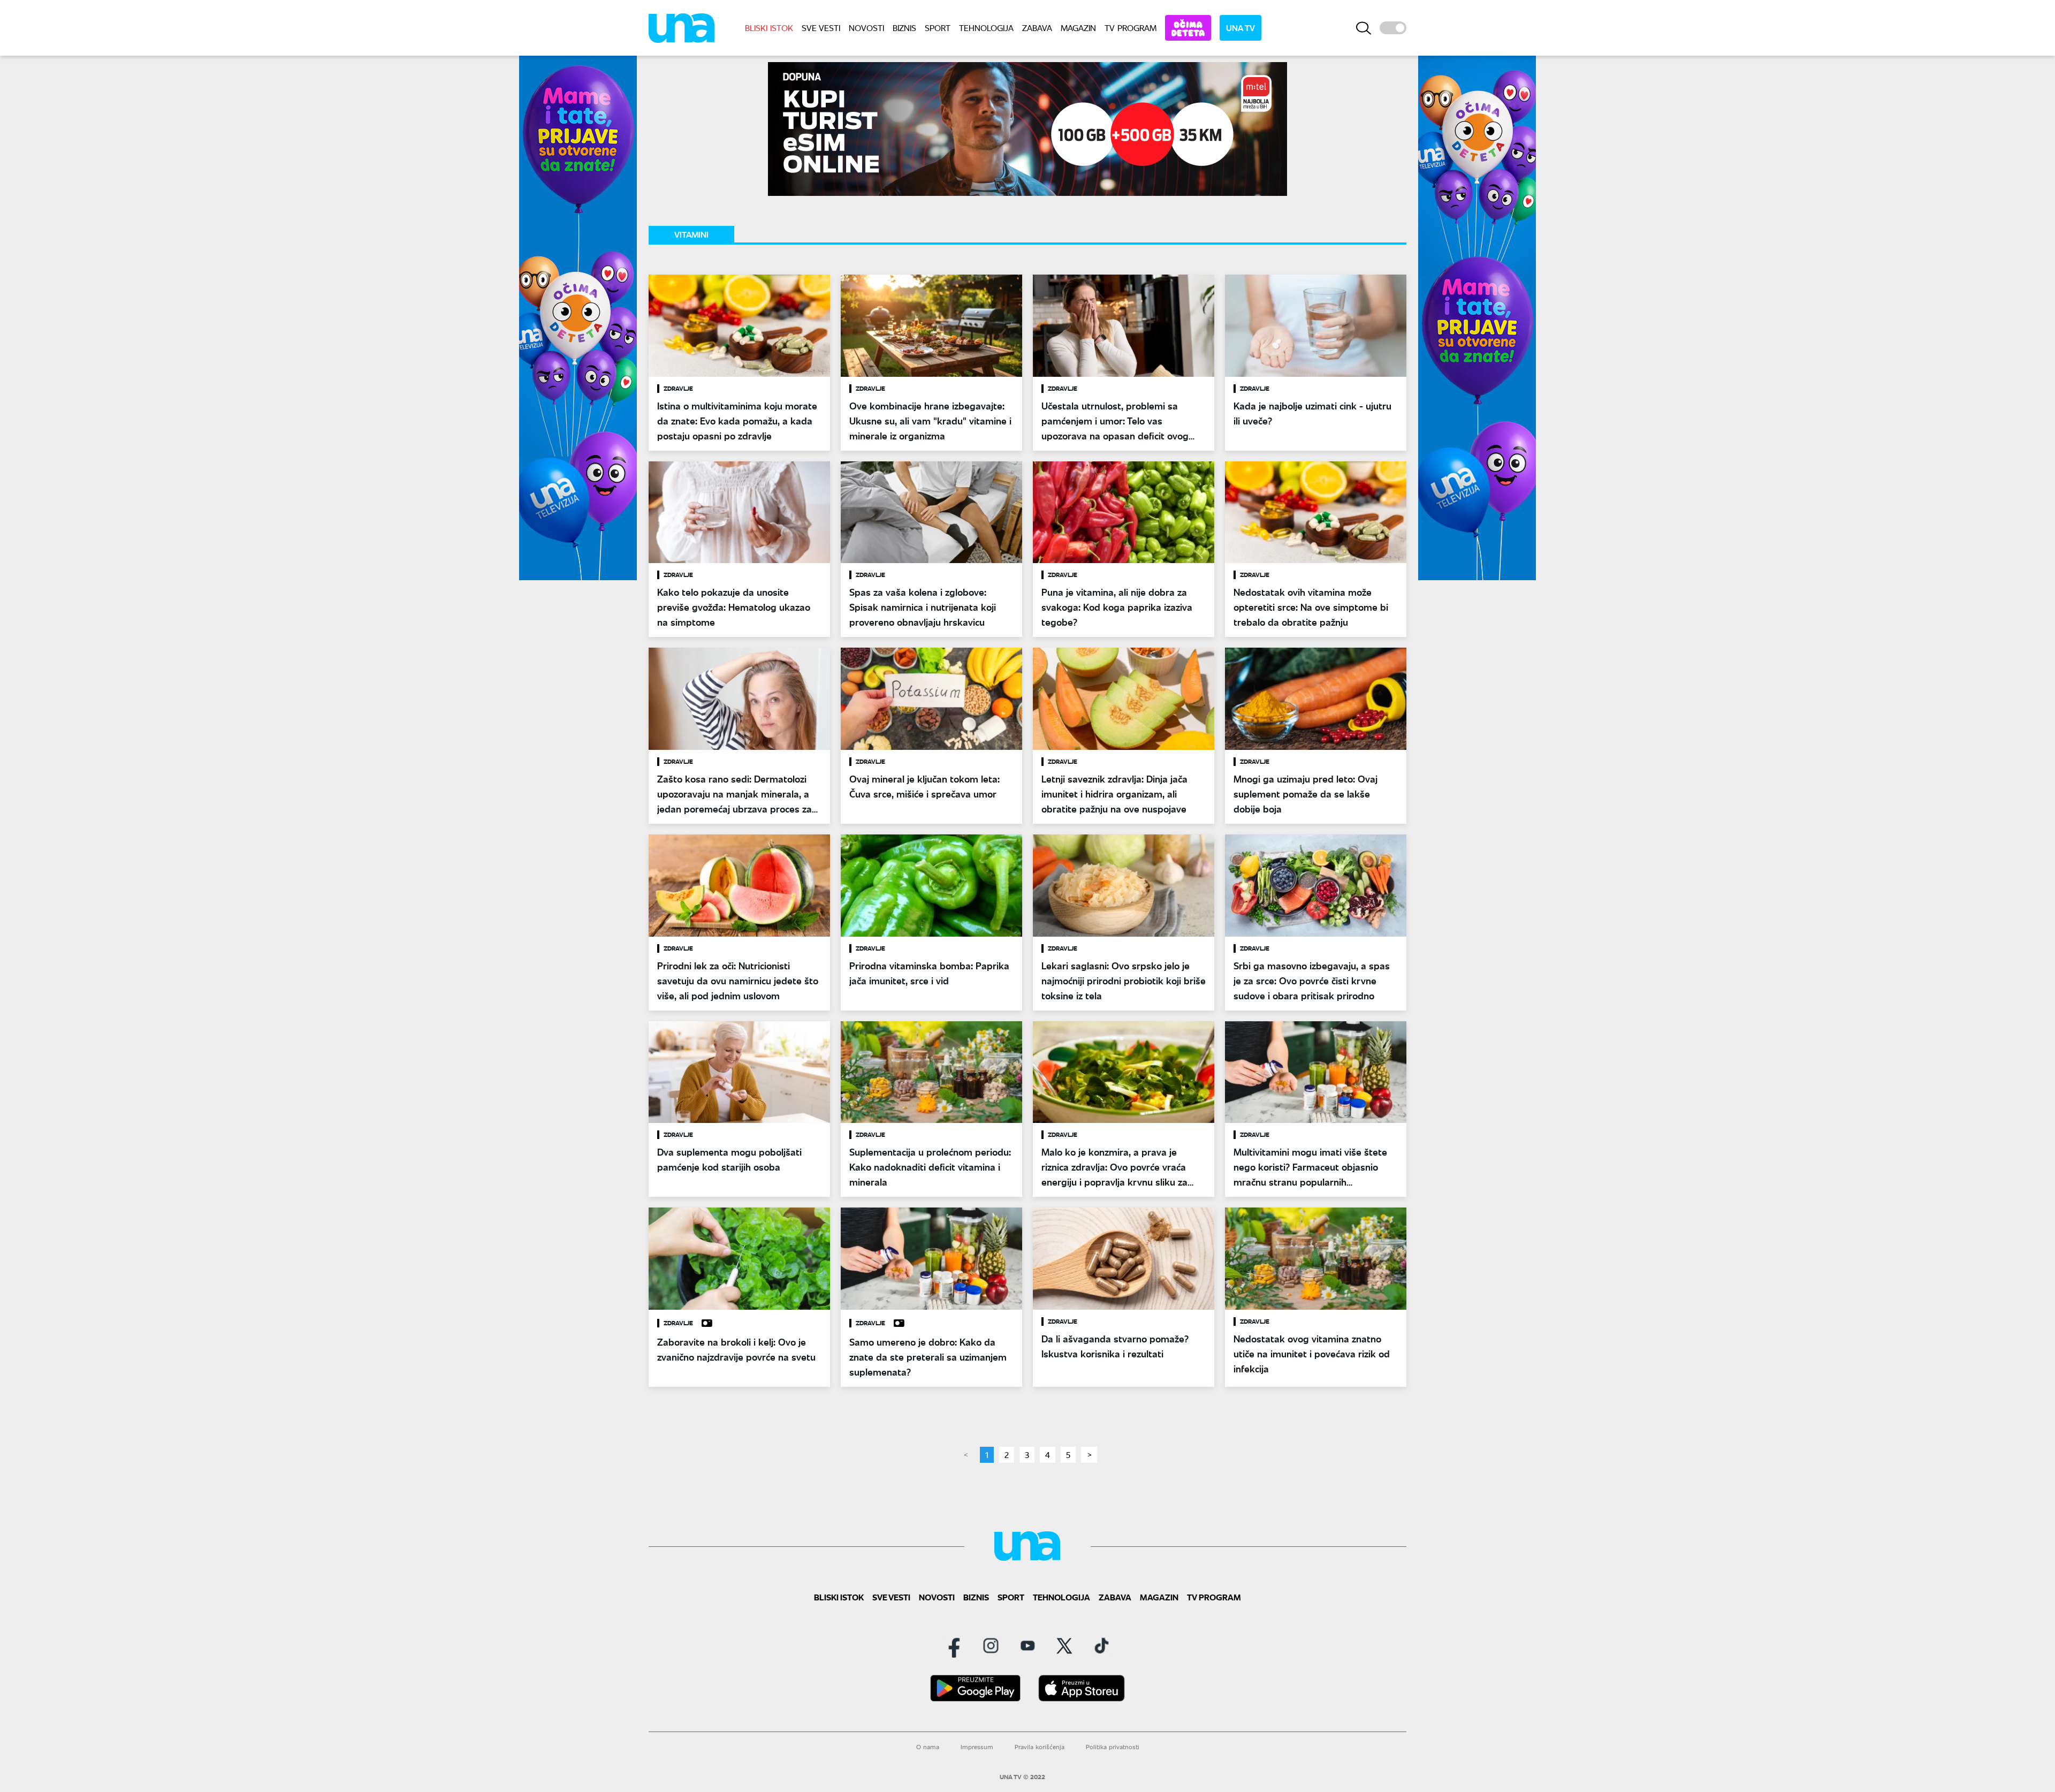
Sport (938, 28)
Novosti (866, 28)
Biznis (904, 28)
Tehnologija (986, 28)
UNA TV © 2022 (1022, 1777)
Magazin (1078, 28)
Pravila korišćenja (1040, 1747)
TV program (1131, 28)
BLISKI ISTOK (769, 28)
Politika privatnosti (1113, 1747)
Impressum (977, 1747)
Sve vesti (821, 28)
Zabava (1037, 28)
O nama (928, 1747)
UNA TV (1240, 28)
